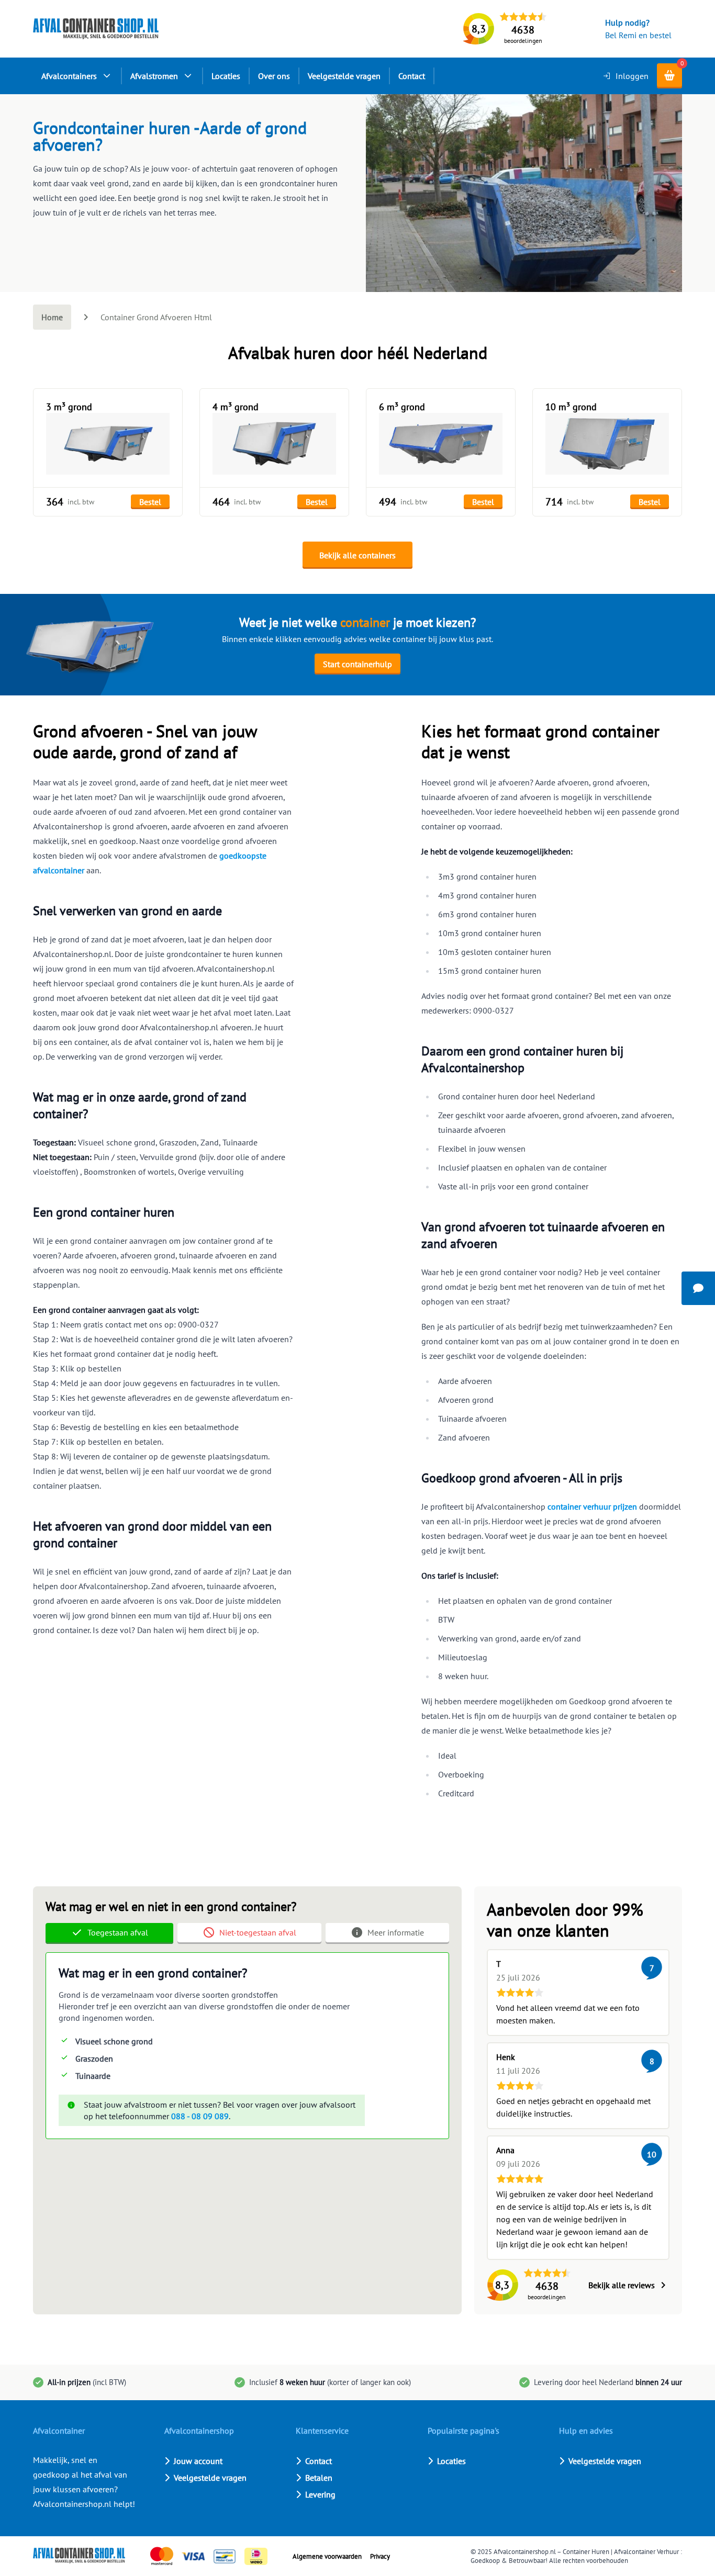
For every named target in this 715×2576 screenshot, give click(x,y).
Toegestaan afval (118, 1932)
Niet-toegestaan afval (258, 1932)
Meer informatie (396, 1932)
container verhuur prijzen (592, 1506)
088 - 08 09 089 (200, 2116)
